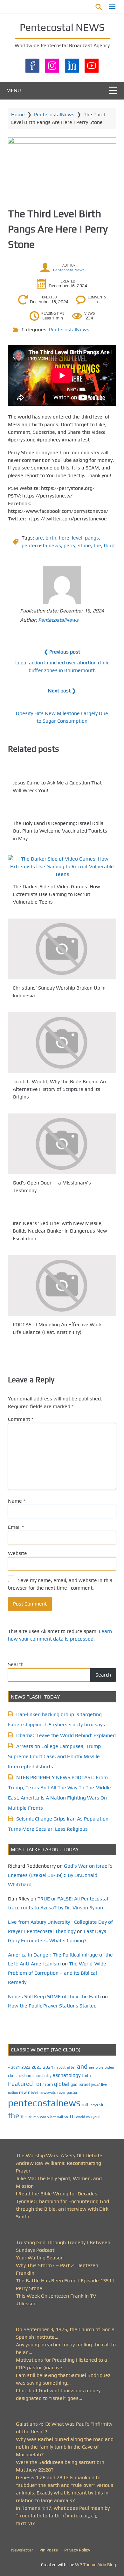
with (69, 2117)
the (97, 545)
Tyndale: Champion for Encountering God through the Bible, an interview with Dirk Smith (62, 2209)
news (33, 2092)
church (38, 2075)
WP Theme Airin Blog (96, 2565)
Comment (21, 1419)
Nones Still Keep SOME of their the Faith (54, 1996)
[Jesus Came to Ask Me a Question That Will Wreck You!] (62, 770)
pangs (92, 538)
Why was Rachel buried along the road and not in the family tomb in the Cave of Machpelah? (65, 2447)
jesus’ (96, 2084)
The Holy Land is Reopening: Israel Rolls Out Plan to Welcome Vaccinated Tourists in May (60, 831)
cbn (11, 2075)
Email (16, 1527)
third (109, 545)
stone (84, 545)
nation (13, 2093)
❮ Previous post (62, 652)
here (64, 538)
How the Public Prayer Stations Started (52, 2006)
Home (18, 114)
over (62, 2093)
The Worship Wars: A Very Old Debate (59, 2155)
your (96, 2117)
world (80, 2117)
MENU (14, 90)
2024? (49, 2067)
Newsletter (22, 2550)
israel (84, 2084)
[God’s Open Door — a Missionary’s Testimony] (62, 1144)
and (82, 2066)
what (52, 2117)
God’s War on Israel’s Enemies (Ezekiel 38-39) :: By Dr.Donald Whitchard (60, 1875)
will (60, 2117)
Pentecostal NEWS (62, 27)
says (94, 2105)
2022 (26, 2067)
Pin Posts (49, 2550)
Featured (20, 2084)
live (104, 2085)
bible (100, 2067)
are (39, 538)
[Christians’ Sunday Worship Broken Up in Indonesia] (62, 949)
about (61, 2067)
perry (69, 545)
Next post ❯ (62, 691)
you (89, 2117)
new (23, 2092)
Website (17, 1553)
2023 (37, 2067)
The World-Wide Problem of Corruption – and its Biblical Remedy (57, 1973)
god (74, 2084)
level (77, 538)
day (48, 2076)
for (38, 2084)
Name (17, 1501)
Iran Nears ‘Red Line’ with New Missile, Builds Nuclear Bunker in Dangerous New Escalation (60, 1231)
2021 (16, 2067)
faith (86, 2075)
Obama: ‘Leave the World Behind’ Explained (66, 1735)
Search (16, 1664)
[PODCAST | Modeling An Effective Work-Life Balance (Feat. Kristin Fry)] (62, 1286)
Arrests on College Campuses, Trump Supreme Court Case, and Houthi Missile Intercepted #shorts (54, 1756)
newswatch (49, 2093)
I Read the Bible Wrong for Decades (57, 2194)
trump (34, 2117)
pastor (72, 2092)
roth (86, 2105)
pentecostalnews (41, 545)
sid (102, 2105)
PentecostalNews (54, 114)
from (48, 2084)
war (43, 2117)
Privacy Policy (77, 2550)
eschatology (67, 2075)
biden (109, 2067)
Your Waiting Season (40, 2258)
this (24, 2117)
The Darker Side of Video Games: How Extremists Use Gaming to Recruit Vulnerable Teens (56, 894)
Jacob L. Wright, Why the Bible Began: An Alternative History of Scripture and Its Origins (59, 1089)
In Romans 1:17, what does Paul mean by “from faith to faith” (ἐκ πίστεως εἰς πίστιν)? (63, 2516)
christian (23, 2075)
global (62, 2084)
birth (51, 538)
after (71, 2067)
